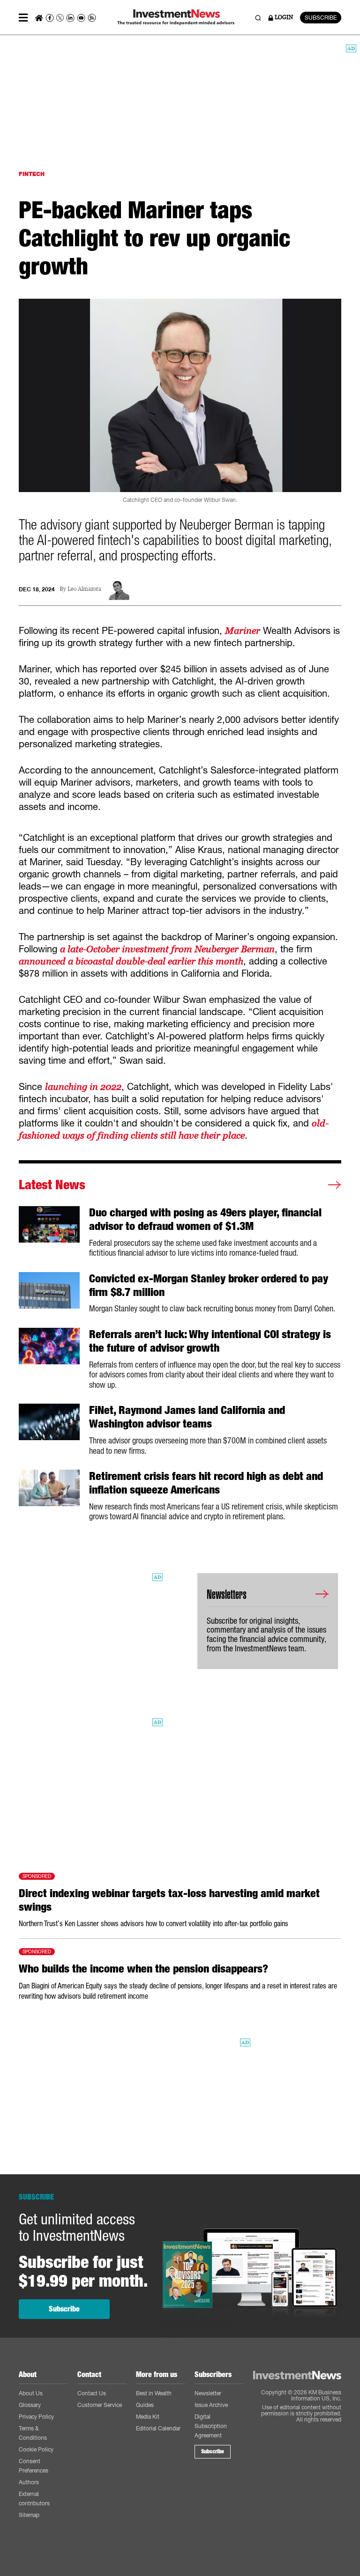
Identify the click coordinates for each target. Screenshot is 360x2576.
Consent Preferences (34, 2466)
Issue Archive (211, 2405)
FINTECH (32, 174)
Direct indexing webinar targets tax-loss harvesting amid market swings (169, 1900)
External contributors (34, 2499)
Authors (29, 2482)
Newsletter (208, 2393)
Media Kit (148, 2417)
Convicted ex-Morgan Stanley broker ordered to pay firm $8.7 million (209, 1285)
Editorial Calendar (158, 2428)
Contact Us (92, 2393)
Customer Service (100, 2405)
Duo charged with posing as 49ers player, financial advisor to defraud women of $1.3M (205, 1219)
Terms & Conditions (33, 2433)
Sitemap (29, 2515)
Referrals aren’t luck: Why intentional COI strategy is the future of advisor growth (210, 1341)
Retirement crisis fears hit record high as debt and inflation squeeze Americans (206, 1483)
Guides (145, 2405)
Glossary (30, 2405)
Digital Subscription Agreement (211, 2426)
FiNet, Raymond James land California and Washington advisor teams (187, 1417)
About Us (31, 2393)
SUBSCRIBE (321, 18)
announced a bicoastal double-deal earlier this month (131, 961)
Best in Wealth (154, 2393)
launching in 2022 (83, 1087)
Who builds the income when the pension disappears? (143, 1969)
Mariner (243, 631)
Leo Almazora (84, 589)
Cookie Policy (36, 2449)
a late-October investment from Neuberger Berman (167, 949)
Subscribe (64, 2309)
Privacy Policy (36, 2417)
